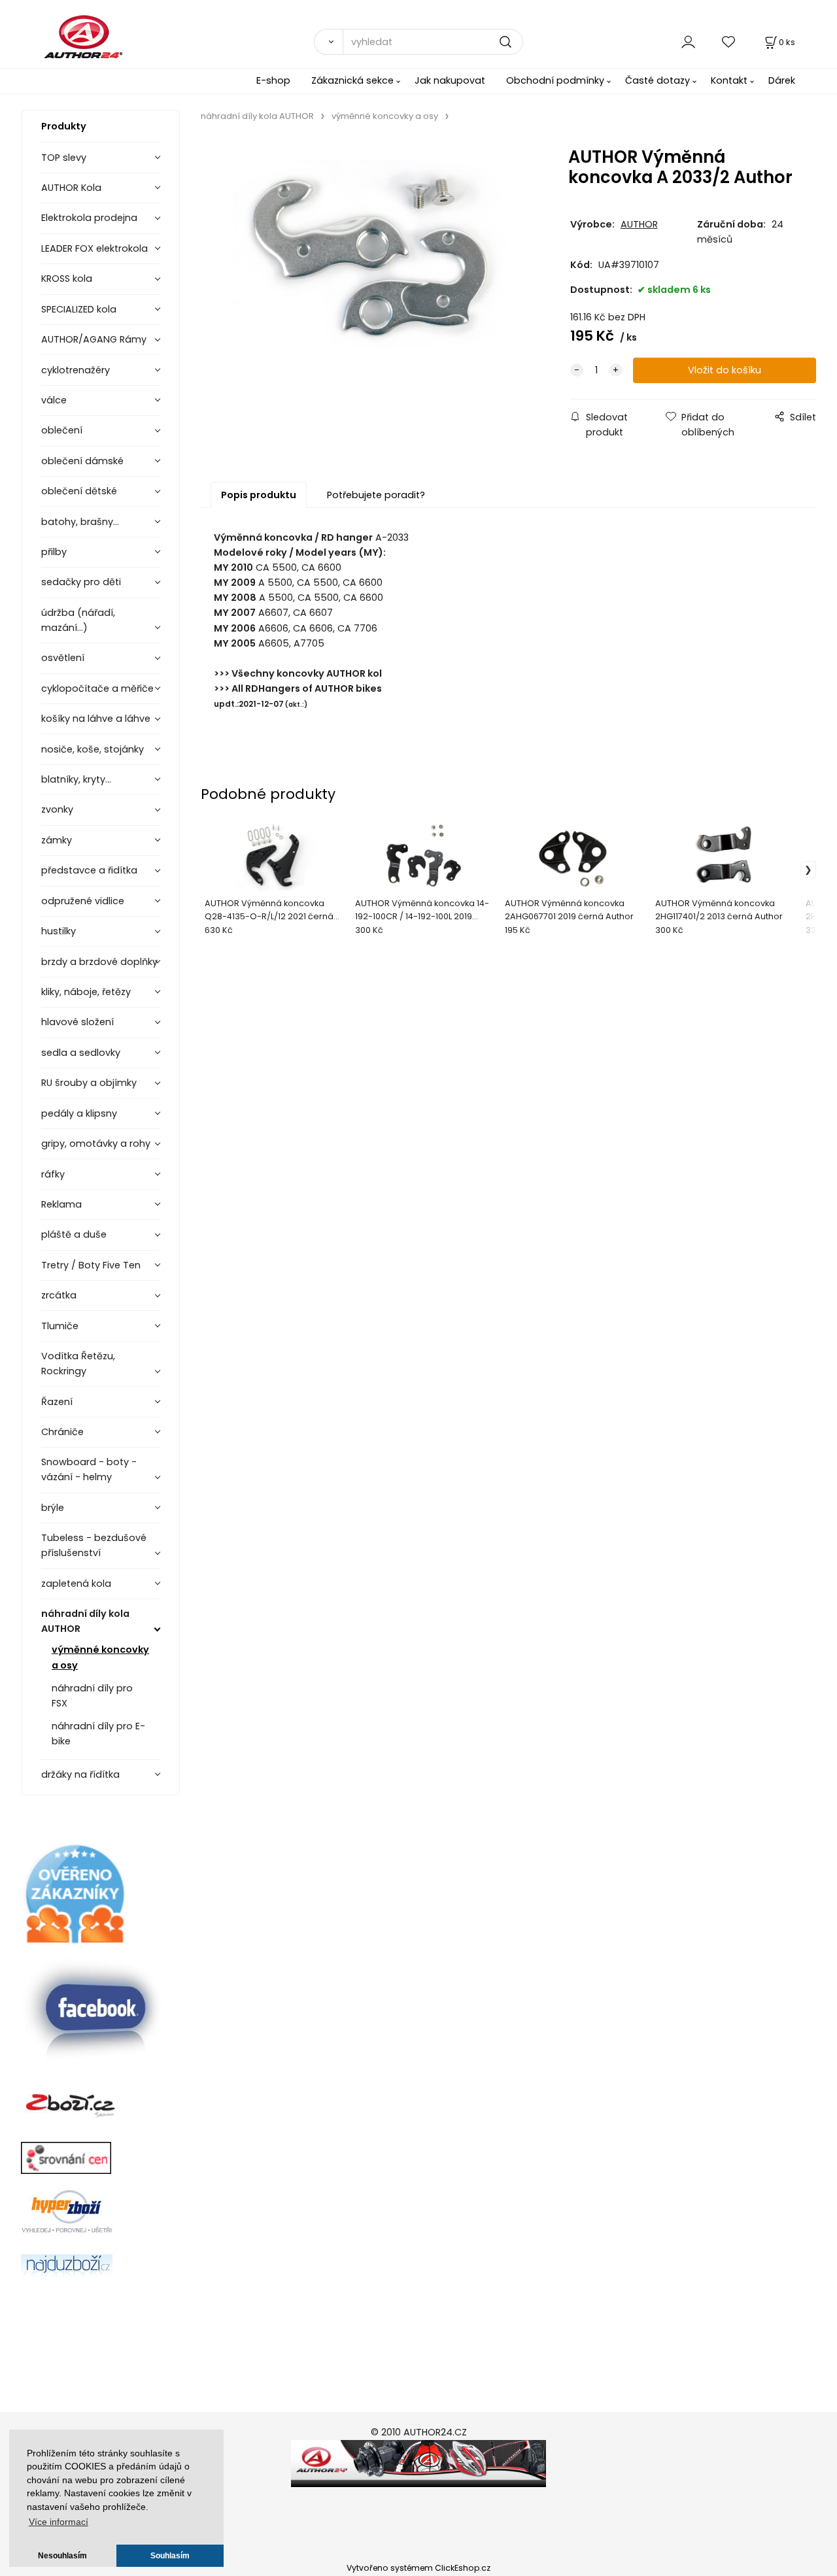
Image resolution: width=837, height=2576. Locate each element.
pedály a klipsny (79, 1113)
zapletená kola (76, 1584)
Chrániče (62, 1432)
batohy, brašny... (80, 522)
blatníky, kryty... (76, 779)
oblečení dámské (82, 461)
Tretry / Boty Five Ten (91, 1265)
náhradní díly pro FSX (92, 1696)
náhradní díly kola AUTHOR (85, 1621)
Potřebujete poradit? (376, 495)
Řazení (57, 1402)
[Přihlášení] (688, 42)
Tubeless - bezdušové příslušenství (94, 1545)
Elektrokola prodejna (89, 218)
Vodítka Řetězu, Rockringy (78, 1364)
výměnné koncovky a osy (100, 1657)
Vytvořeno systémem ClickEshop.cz (418, 2568)
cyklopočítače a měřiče (97, 688)
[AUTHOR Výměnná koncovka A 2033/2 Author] (370, 260)
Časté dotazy (658, 80)
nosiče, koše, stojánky (93, 749)
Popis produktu (259, 495)
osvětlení (63, 658)
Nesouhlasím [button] (62, 2556)
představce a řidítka (89, 870)
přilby (54, 552)
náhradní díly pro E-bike (98, 1734)
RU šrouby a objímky (89, 1083)
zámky (57, 840)
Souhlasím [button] (170, 2556)
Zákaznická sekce (352, 80)
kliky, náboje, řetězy (86, 992)
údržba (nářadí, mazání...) (78, 620)
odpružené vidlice (83, 901)
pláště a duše (74, 1234)
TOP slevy (64, 158)
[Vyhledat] (328, 42)
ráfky (53, 1174)
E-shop (273, 80)
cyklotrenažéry (76, 370)
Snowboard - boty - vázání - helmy (89, 1469)
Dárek (782, 80)
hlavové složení (77, 1022)
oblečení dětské (79, 491)
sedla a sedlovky (81, 1053)
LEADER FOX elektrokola (94, 248)
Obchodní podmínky (555, 80)
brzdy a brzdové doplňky (99, 962)
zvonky (57, 809)
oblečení (62, 430)
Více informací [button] (59, 2522)
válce (54, 400)
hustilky (59, 931)
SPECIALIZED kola (79, 309)
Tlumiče (60, 1326)
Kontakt (729, 80)
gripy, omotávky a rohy (96, 1144)
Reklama (61, 1204)
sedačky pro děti (81, 582)
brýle (53, 1508)
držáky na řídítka (80, 1774)
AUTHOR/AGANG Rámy (94, 339)
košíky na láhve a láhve (96, 719)
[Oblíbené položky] (729, 42)
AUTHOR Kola (71, 188)
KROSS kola (67, 279)
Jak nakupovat (450, 80)
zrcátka (59, 1295)
